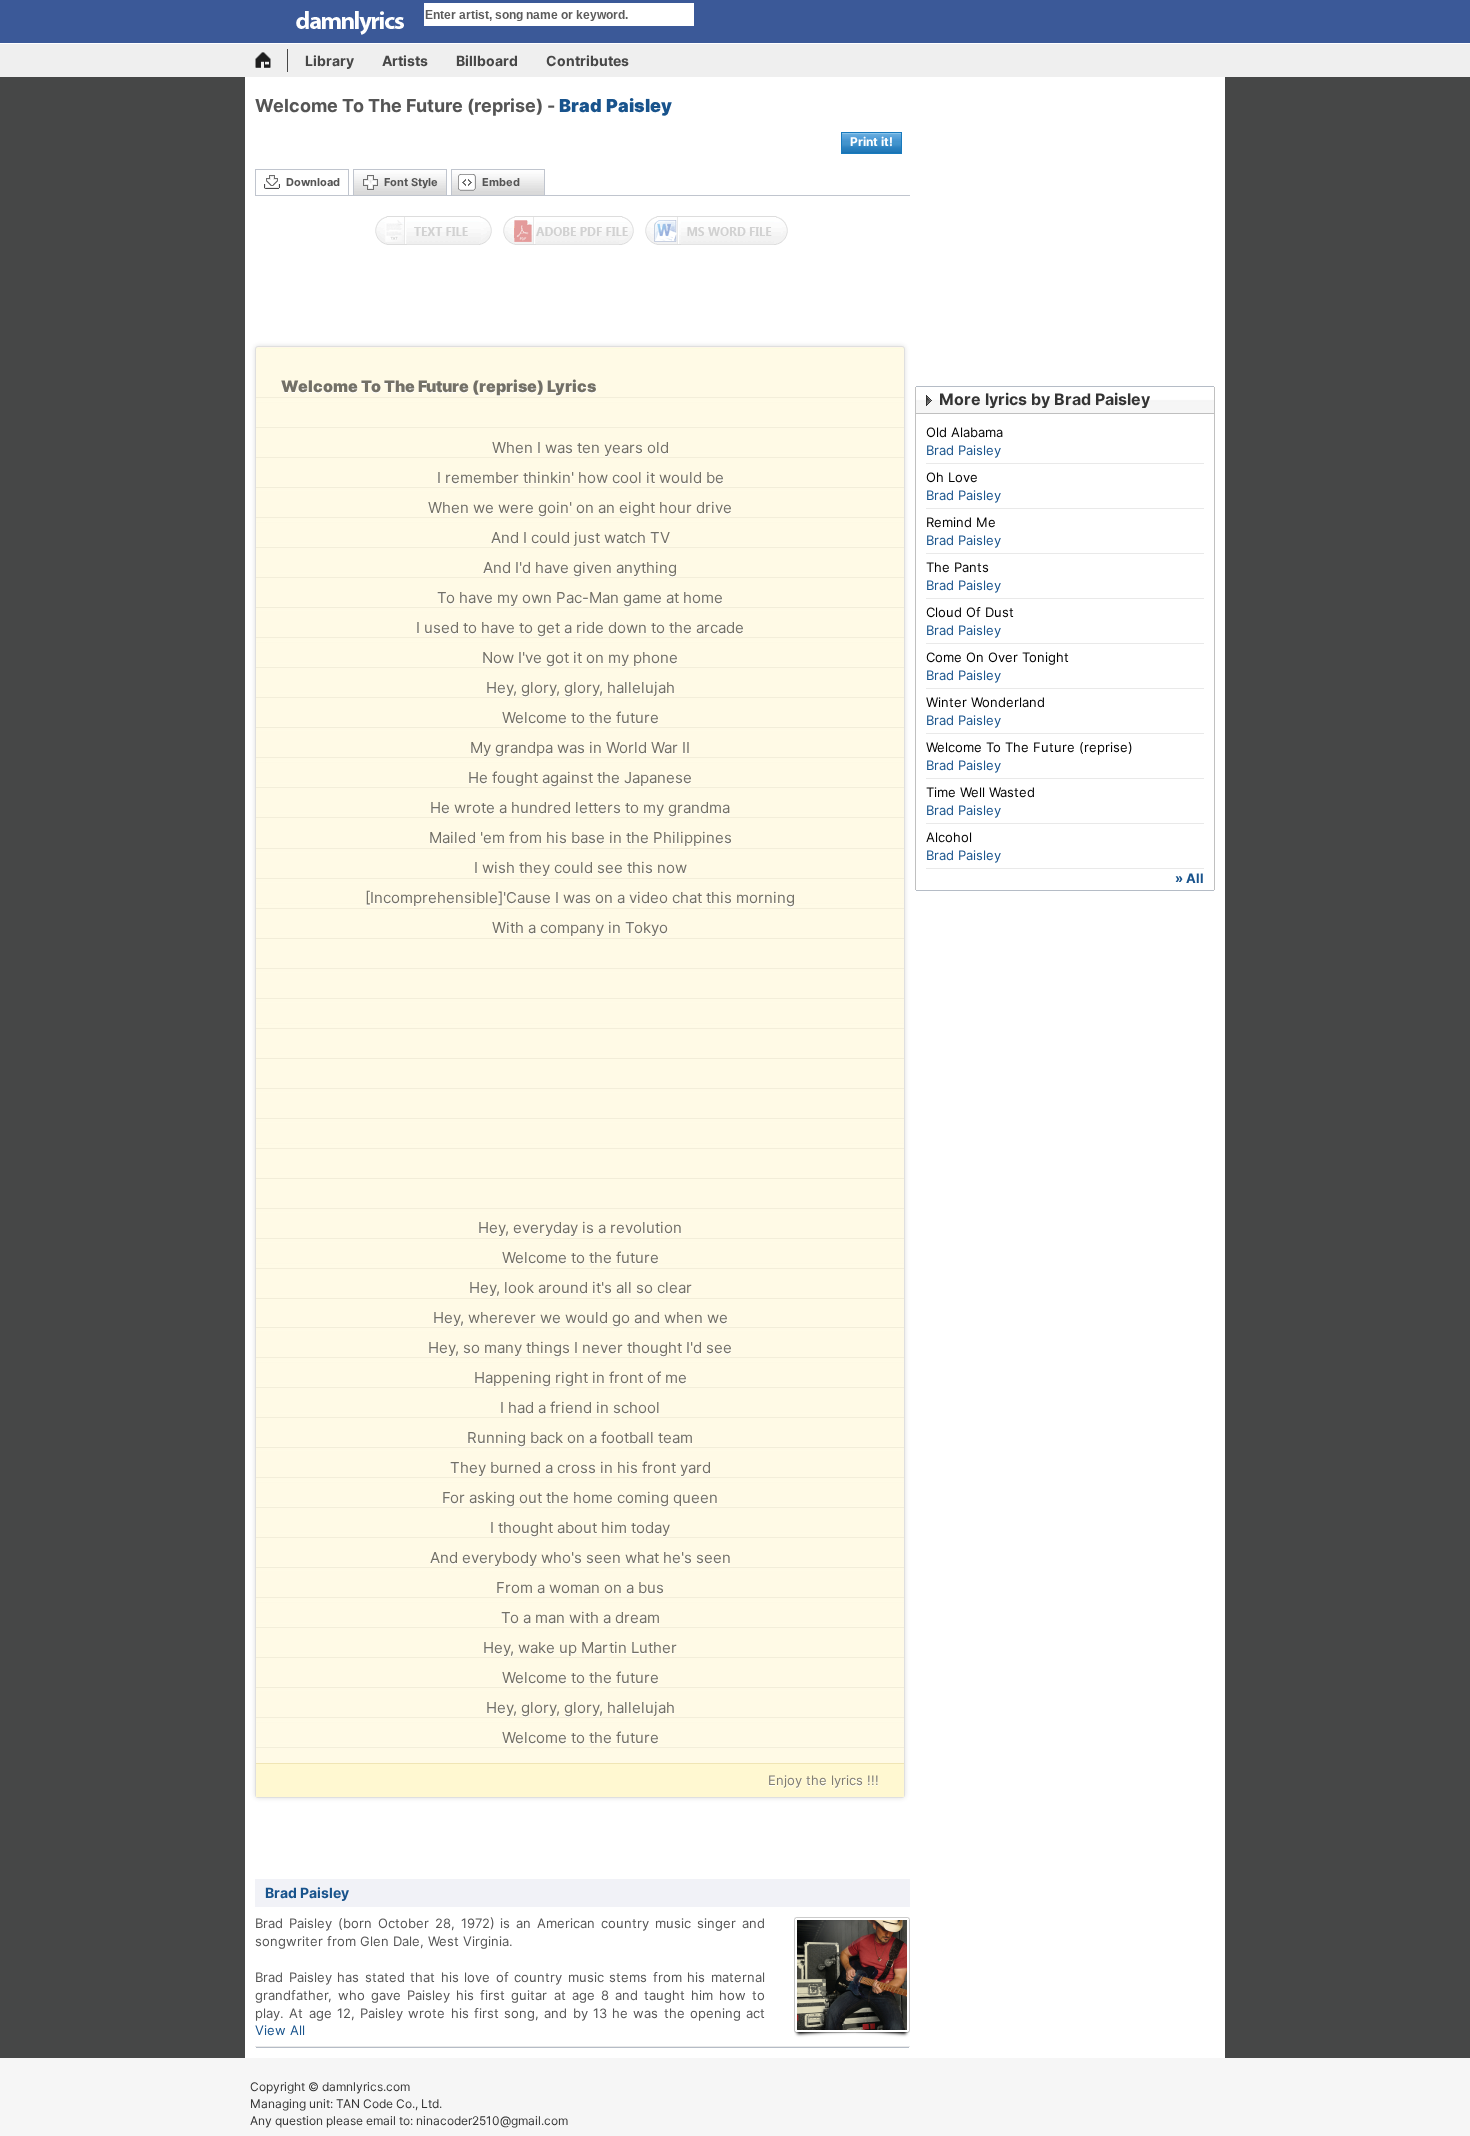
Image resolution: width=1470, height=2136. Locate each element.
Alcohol (949, 837)
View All (280, 2030)
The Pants (957, 567)
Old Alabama (964, 432)
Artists (405, 60)
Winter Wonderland (985, 702)
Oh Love (952, 477)
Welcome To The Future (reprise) (1029, 747)
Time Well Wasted (980, 792)
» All (1189, 878)
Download (313, 182)
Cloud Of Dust (970, 612)
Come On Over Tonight (997, 657)
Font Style (411, 182)
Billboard (487, 60)
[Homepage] (271, 60)
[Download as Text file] (433, 231)
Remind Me (961, 522)
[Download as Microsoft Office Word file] (716, 231)
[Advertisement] (583, 301)
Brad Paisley (615, 105)
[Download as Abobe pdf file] (568, 231)
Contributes (587, 60)
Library (329, 60)
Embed (501, 182)
